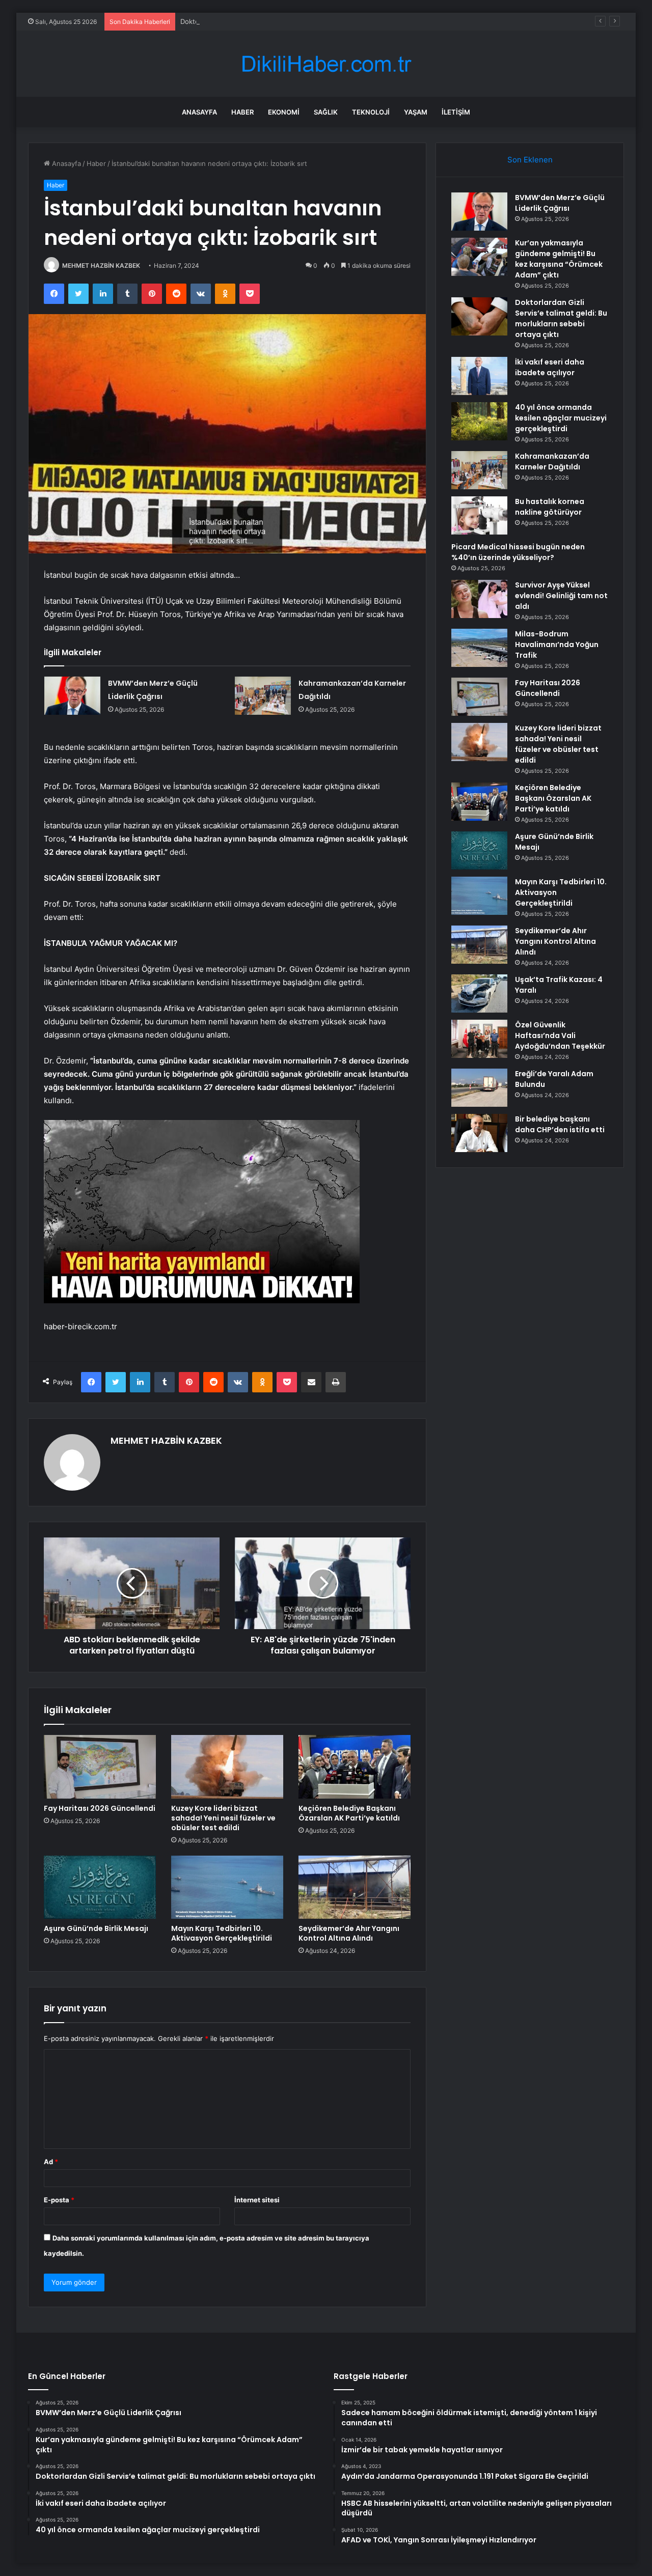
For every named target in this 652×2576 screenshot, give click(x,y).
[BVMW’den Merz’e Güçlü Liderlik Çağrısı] (72, 696)
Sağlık (326, 112)
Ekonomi (284, 112)
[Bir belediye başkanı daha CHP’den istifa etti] (479, 1133)
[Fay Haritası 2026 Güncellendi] (100, 1767)
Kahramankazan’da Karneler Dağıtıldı (552, 461)
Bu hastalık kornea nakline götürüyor (550, 507)
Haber (242, 112)
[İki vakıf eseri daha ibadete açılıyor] (479, 376)
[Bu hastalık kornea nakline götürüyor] (479, 515)
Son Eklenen (530, 160)
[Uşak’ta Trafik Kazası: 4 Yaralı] (479, 993)
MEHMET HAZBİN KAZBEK (101, 265)
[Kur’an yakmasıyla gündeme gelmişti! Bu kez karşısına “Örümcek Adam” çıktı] (479, 257)
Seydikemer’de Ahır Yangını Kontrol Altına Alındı (349, 1933)
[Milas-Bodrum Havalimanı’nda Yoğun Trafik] (479, 648)
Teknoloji (371, 112)
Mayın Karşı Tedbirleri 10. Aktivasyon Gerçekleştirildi (222, 1933)
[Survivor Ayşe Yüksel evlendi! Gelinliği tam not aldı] (479, 599)
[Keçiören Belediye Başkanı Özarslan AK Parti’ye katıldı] (355, 1767)
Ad (51, 2162)
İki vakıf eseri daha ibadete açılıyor (550, 367)
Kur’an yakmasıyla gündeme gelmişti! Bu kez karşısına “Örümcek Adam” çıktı (559, 259)
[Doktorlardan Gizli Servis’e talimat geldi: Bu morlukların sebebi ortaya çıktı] (479, 316)
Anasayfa (199, 112)
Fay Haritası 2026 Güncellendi (100, 1808)
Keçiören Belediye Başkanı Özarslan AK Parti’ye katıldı (349, 1813)
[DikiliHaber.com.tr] (326, 64)
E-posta (59, 2200)
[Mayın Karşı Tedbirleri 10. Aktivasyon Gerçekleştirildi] (227, 1887)
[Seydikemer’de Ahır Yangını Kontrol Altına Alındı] (355, 1887)
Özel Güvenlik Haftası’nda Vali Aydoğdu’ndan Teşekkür (560, 1035)
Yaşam (416, 112)
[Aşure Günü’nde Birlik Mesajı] (100, 1887)
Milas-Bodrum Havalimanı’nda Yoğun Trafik (557, 645)
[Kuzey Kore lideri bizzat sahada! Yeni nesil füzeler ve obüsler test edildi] (227, 1767)
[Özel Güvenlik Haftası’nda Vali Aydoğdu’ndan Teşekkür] (479, 1039)
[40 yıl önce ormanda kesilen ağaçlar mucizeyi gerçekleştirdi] (479, 421)
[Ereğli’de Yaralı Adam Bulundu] (479, 1088)
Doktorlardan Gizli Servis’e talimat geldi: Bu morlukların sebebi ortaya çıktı (296, 21)
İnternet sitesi (257, 2200)
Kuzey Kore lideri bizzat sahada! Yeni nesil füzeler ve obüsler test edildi (223, 1818)
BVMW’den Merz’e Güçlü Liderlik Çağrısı (560, 203)
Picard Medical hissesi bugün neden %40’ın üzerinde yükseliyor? (518, 552)
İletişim (456, 112)
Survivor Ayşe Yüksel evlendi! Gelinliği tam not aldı (561, 596)
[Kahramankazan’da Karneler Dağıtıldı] (263, 696)
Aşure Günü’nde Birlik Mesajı (96, 1928)
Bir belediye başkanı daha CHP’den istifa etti (560, 1124)
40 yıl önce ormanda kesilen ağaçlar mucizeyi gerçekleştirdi (561, 418)
